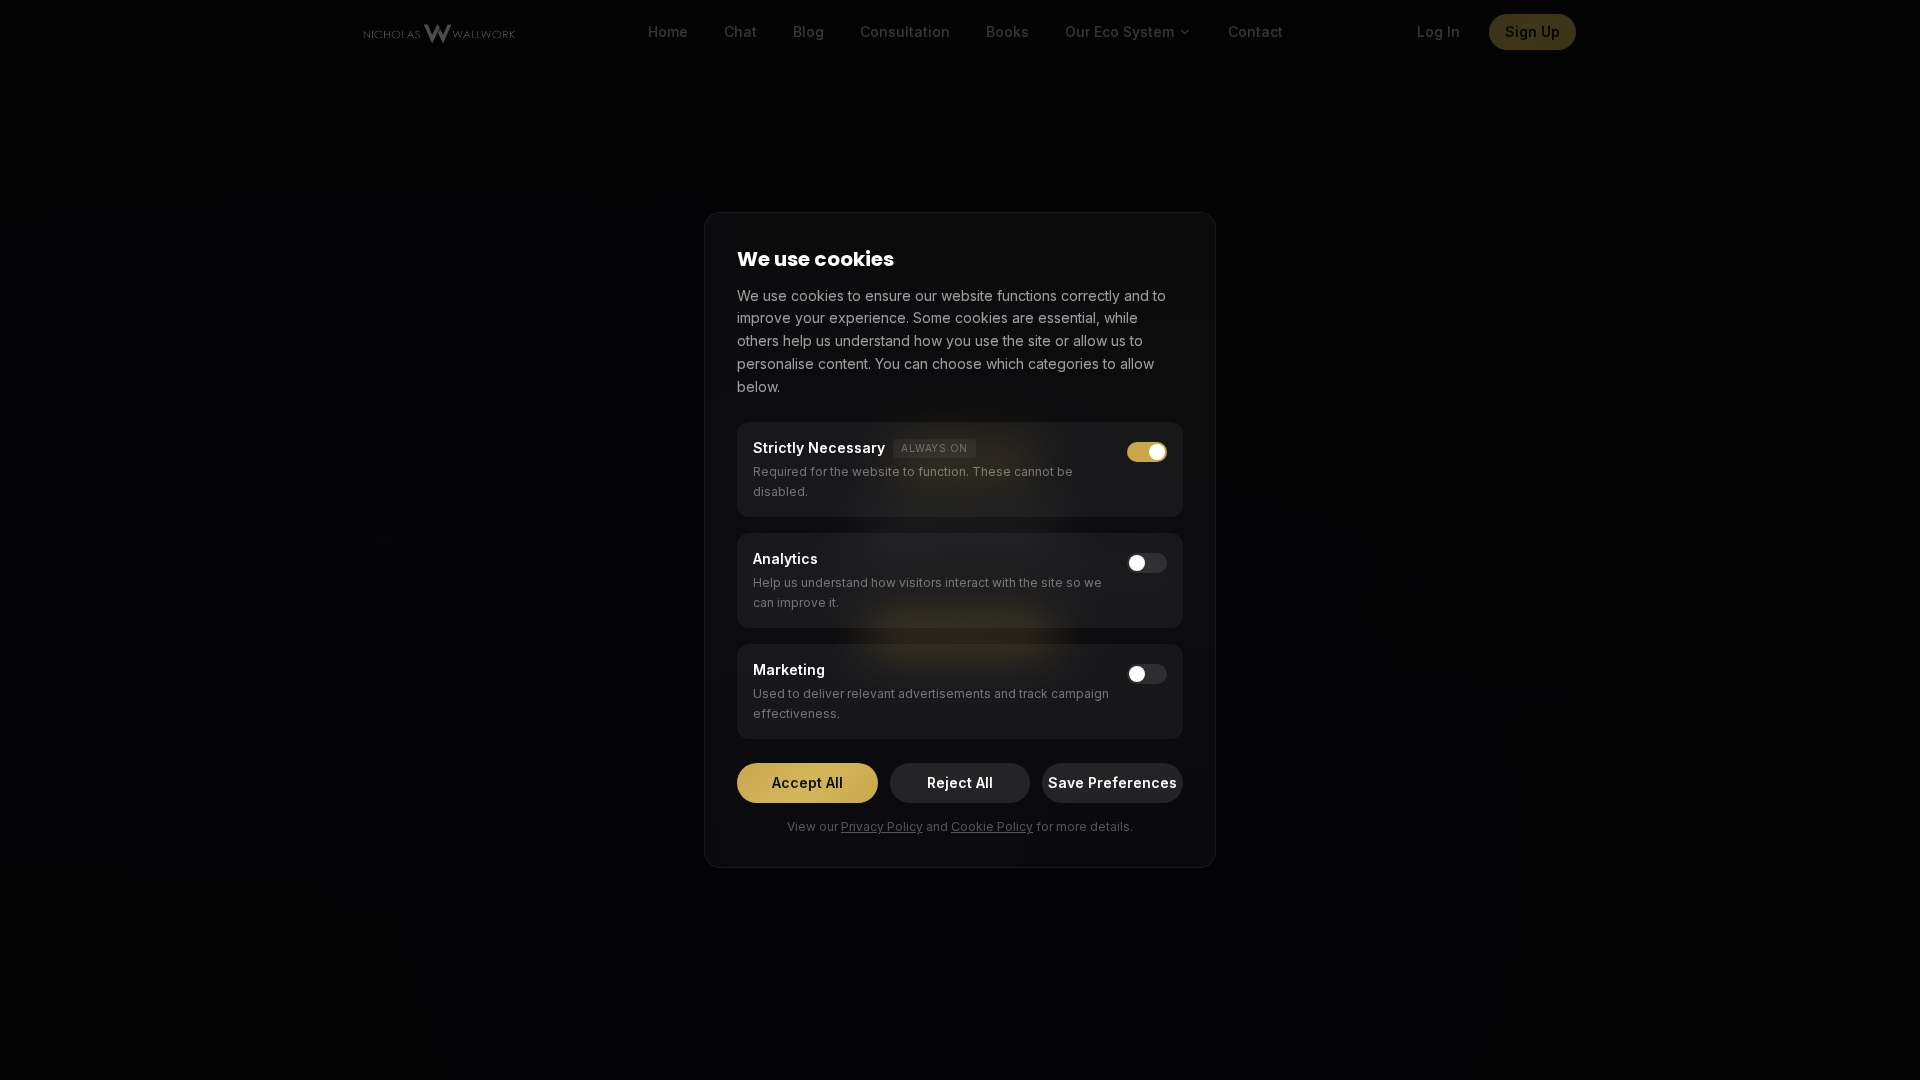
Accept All (807, 782)
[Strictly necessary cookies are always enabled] (1147, 452)
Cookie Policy (992, 826)
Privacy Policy (882, 826)
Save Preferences (1112, 782)
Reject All (960, 782)
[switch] (1147, 563)
